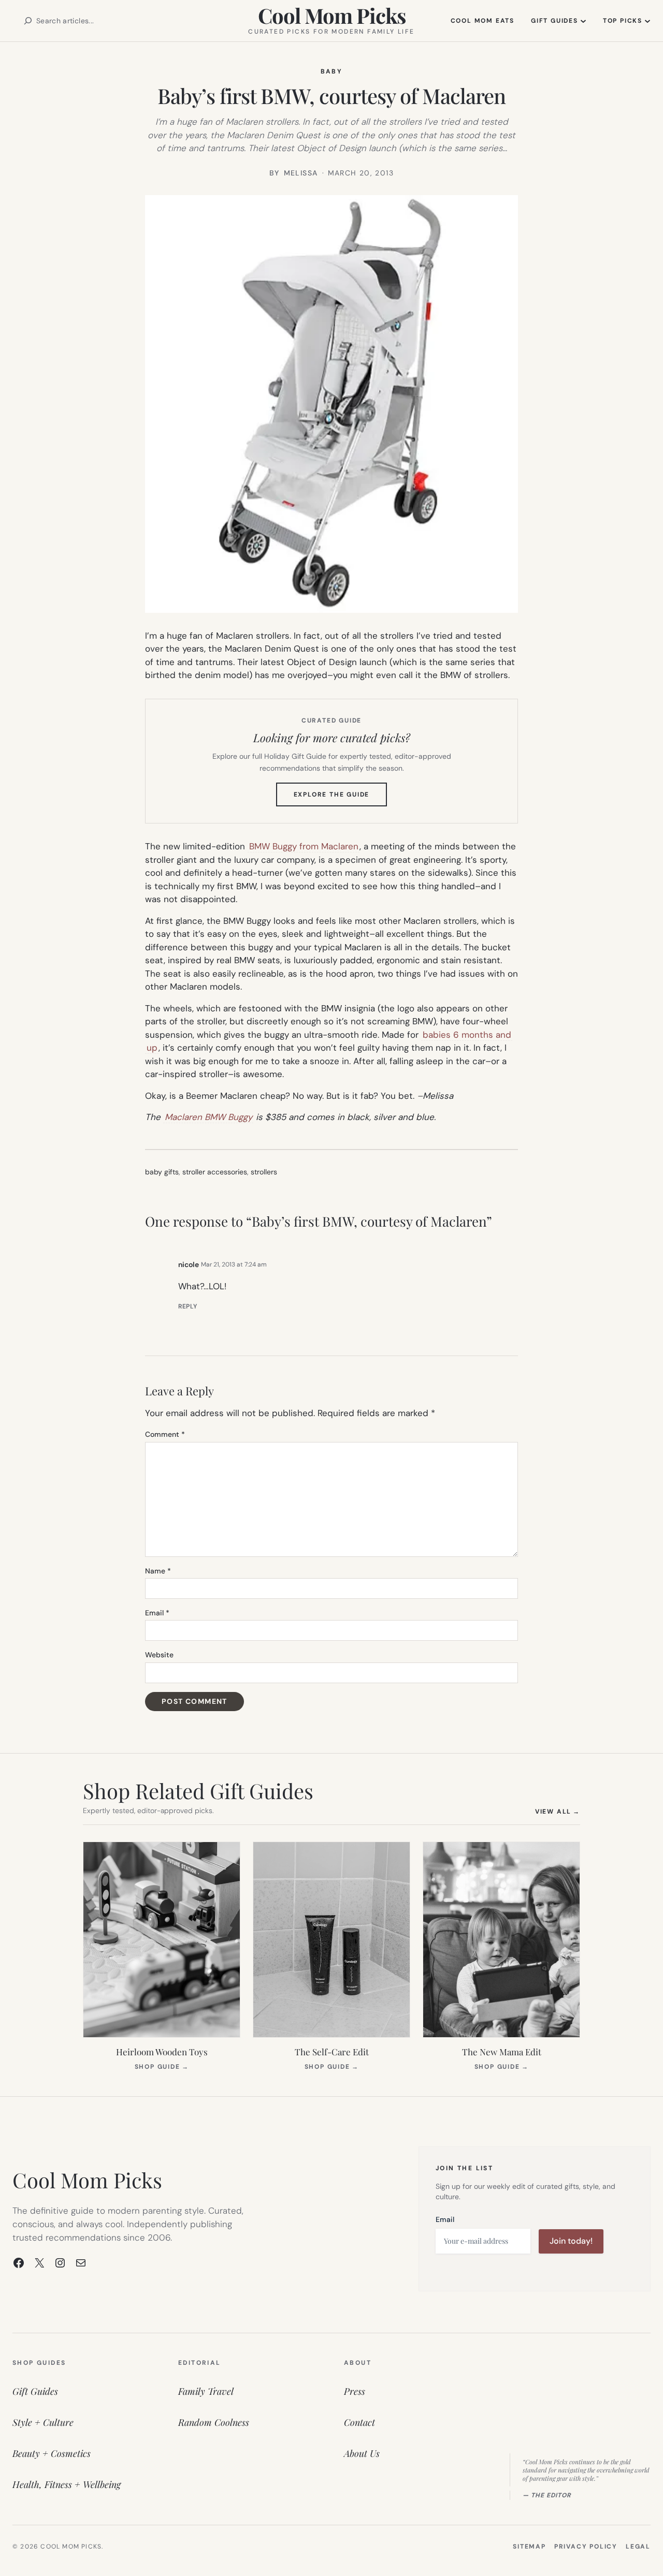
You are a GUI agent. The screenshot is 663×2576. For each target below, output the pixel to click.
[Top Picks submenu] (647, 21)
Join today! (571, 2241)
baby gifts (162, 1172)
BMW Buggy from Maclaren (304, 846)
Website (159, 1655)
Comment (165, 1434)
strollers (264, 1172)
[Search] (28, 21)
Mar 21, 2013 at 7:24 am (234, 1264)
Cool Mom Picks (332, 15)
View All (558, 1811)
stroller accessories (215, 1172)
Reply (188, 1306)
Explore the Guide (341, 798)
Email (157, 1613)
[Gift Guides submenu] (583, 21)
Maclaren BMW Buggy (208, 1117)
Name (158, 1571)
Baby (332, 71)
